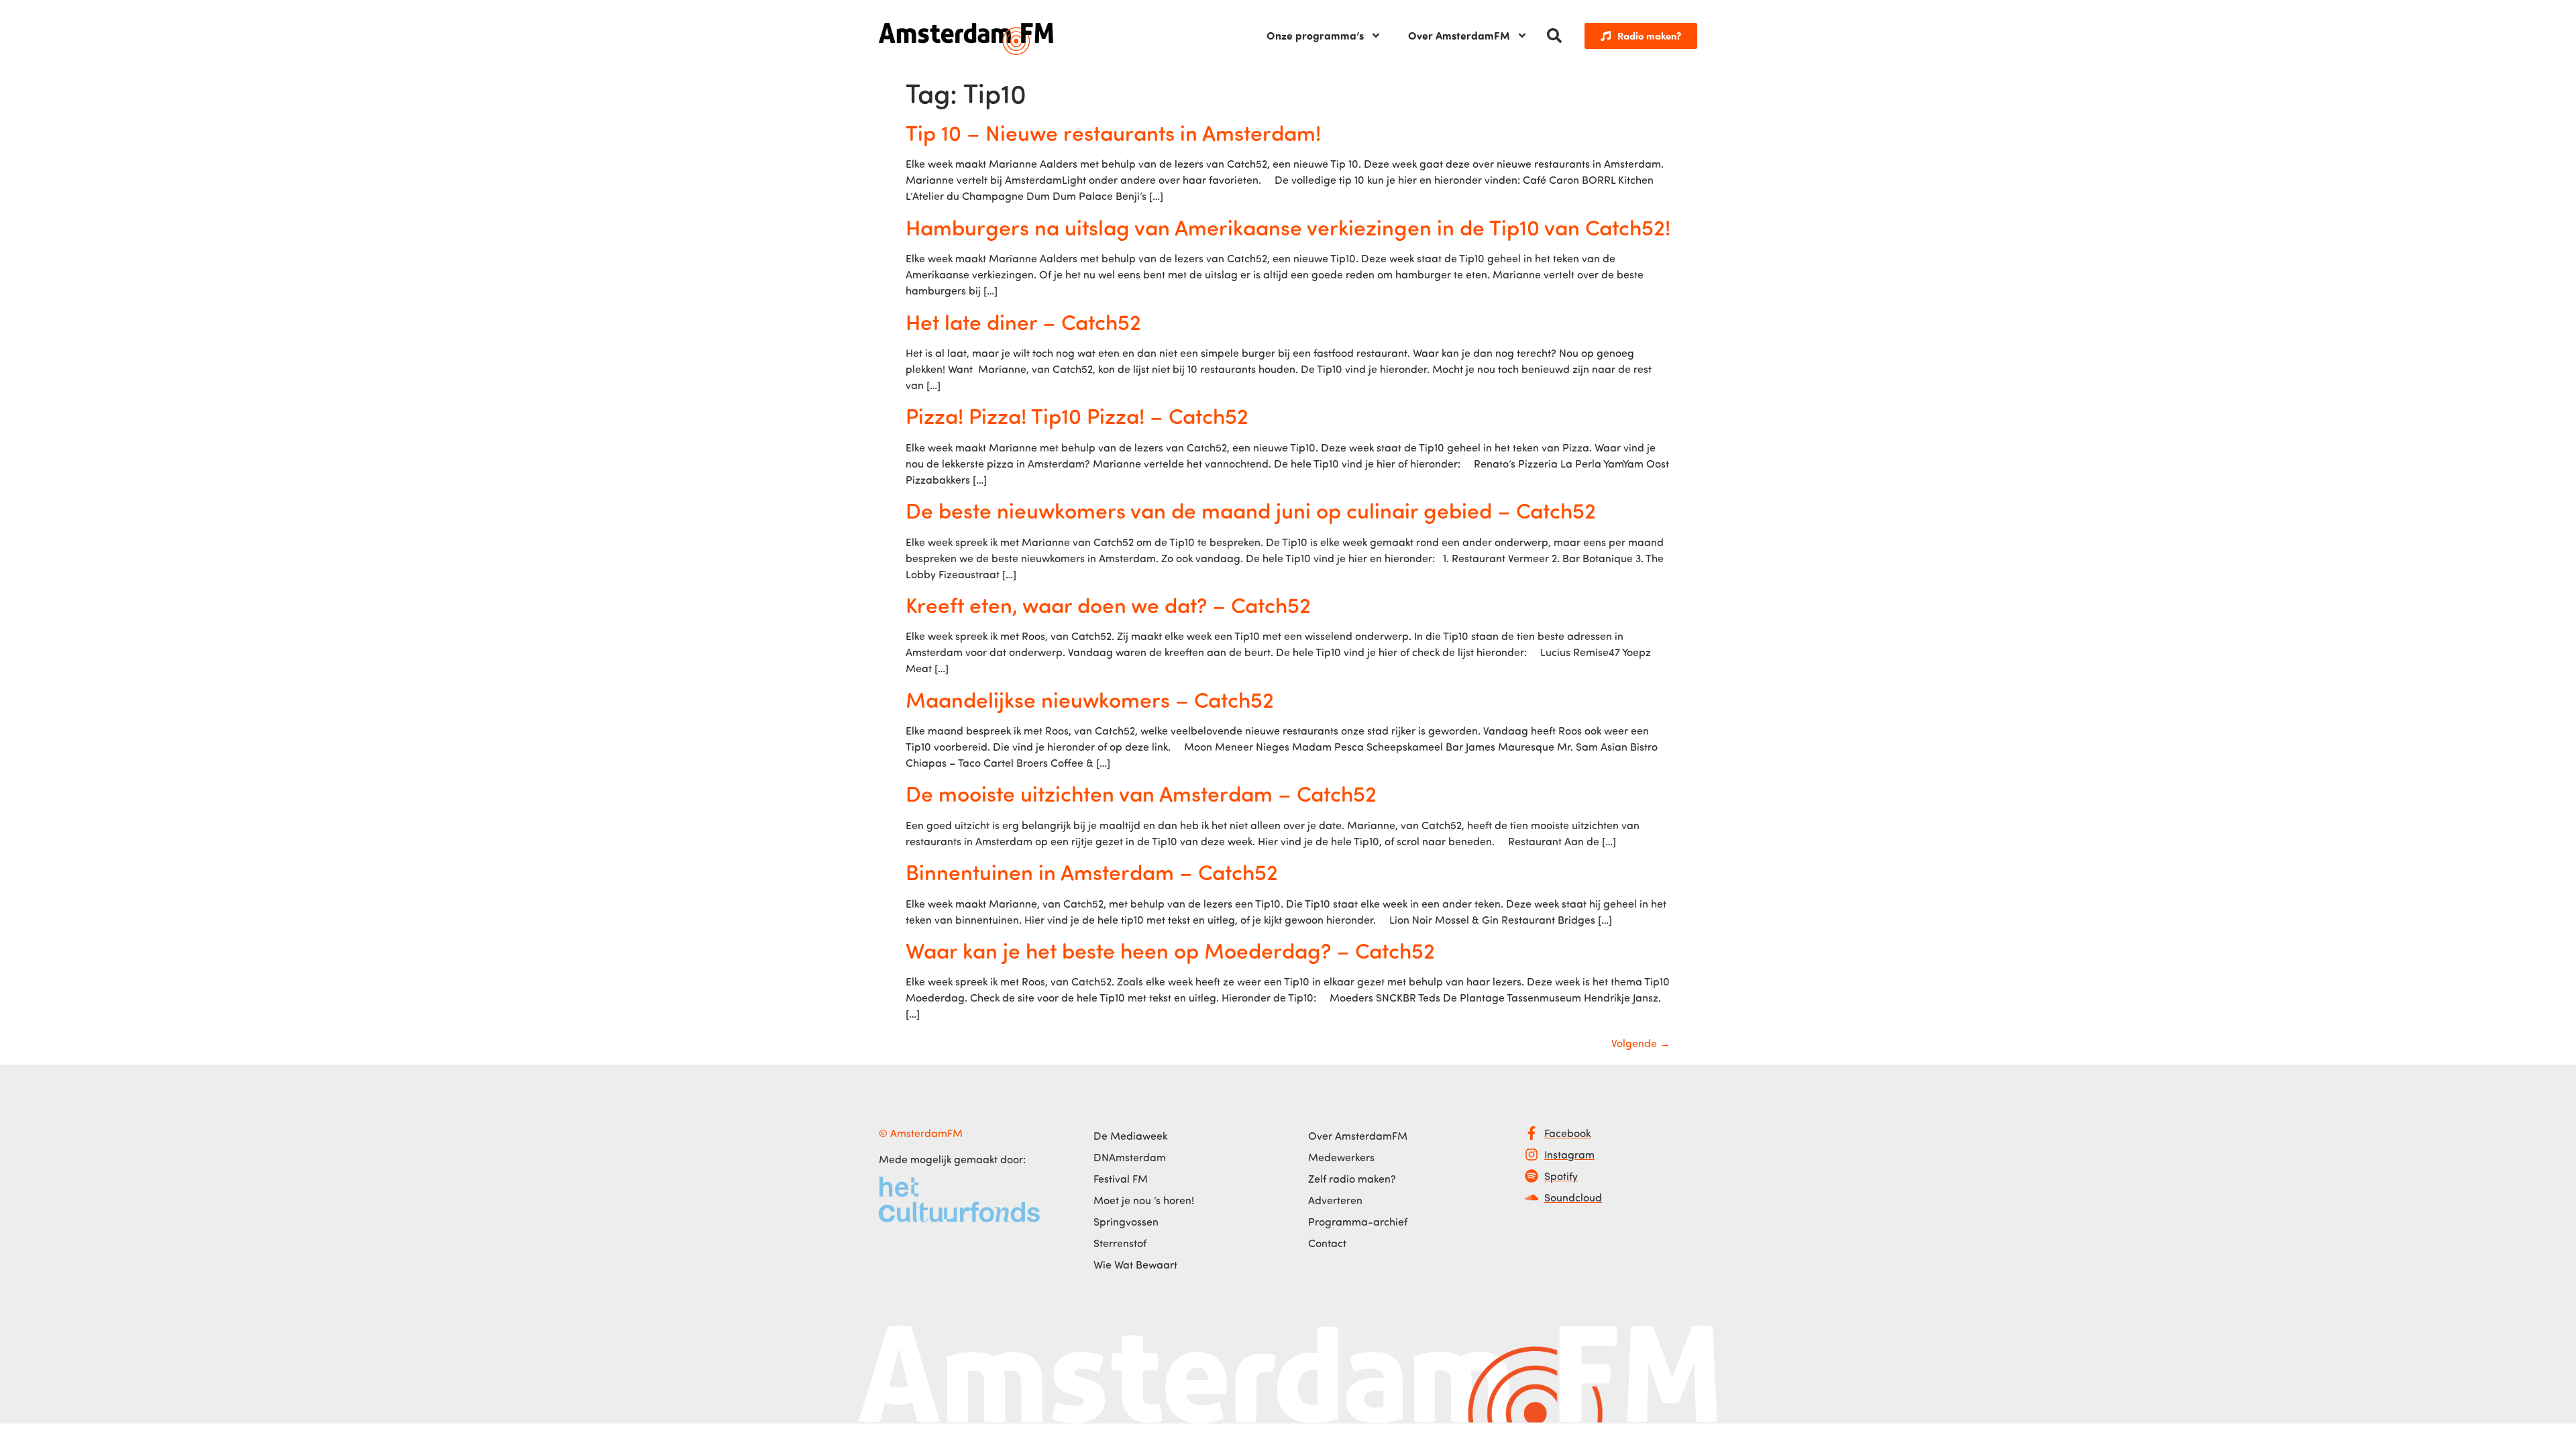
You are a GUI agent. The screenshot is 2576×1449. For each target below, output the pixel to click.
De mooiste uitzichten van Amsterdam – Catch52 (1141, 793)
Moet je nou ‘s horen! (1144, 1200)
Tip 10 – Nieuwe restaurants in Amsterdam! (1113, 132)
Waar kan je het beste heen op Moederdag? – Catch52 (1170, 950)
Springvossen (1126, 1222)
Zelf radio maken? (1352, 1179)
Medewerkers (1341, 1157)
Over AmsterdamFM (1459, 35)
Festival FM (1121, 1179)
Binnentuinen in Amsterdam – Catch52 (1092, 871)
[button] (1554, 36)
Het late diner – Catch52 (1023, 321)
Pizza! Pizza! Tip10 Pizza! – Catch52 (1077, 415)
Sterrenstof (1120, 1243)
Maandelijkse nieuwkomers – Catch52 (1090, 699)
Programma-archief (1358, 1222)
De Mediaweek (1130, 1136)
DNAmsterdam (1130, 1157)
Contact (1327, 1243)
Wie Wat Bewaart (1135, 1265)
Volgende (1641, 1043)
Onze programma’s (1315, 35)
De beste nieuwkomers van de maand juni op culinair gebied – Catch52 (1251, 510)
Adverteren (1335, 1200)
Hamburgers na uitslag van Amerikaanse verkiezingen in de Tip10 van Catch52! (1288, 227)
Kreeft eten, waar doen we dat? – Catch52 (1108, 604)
